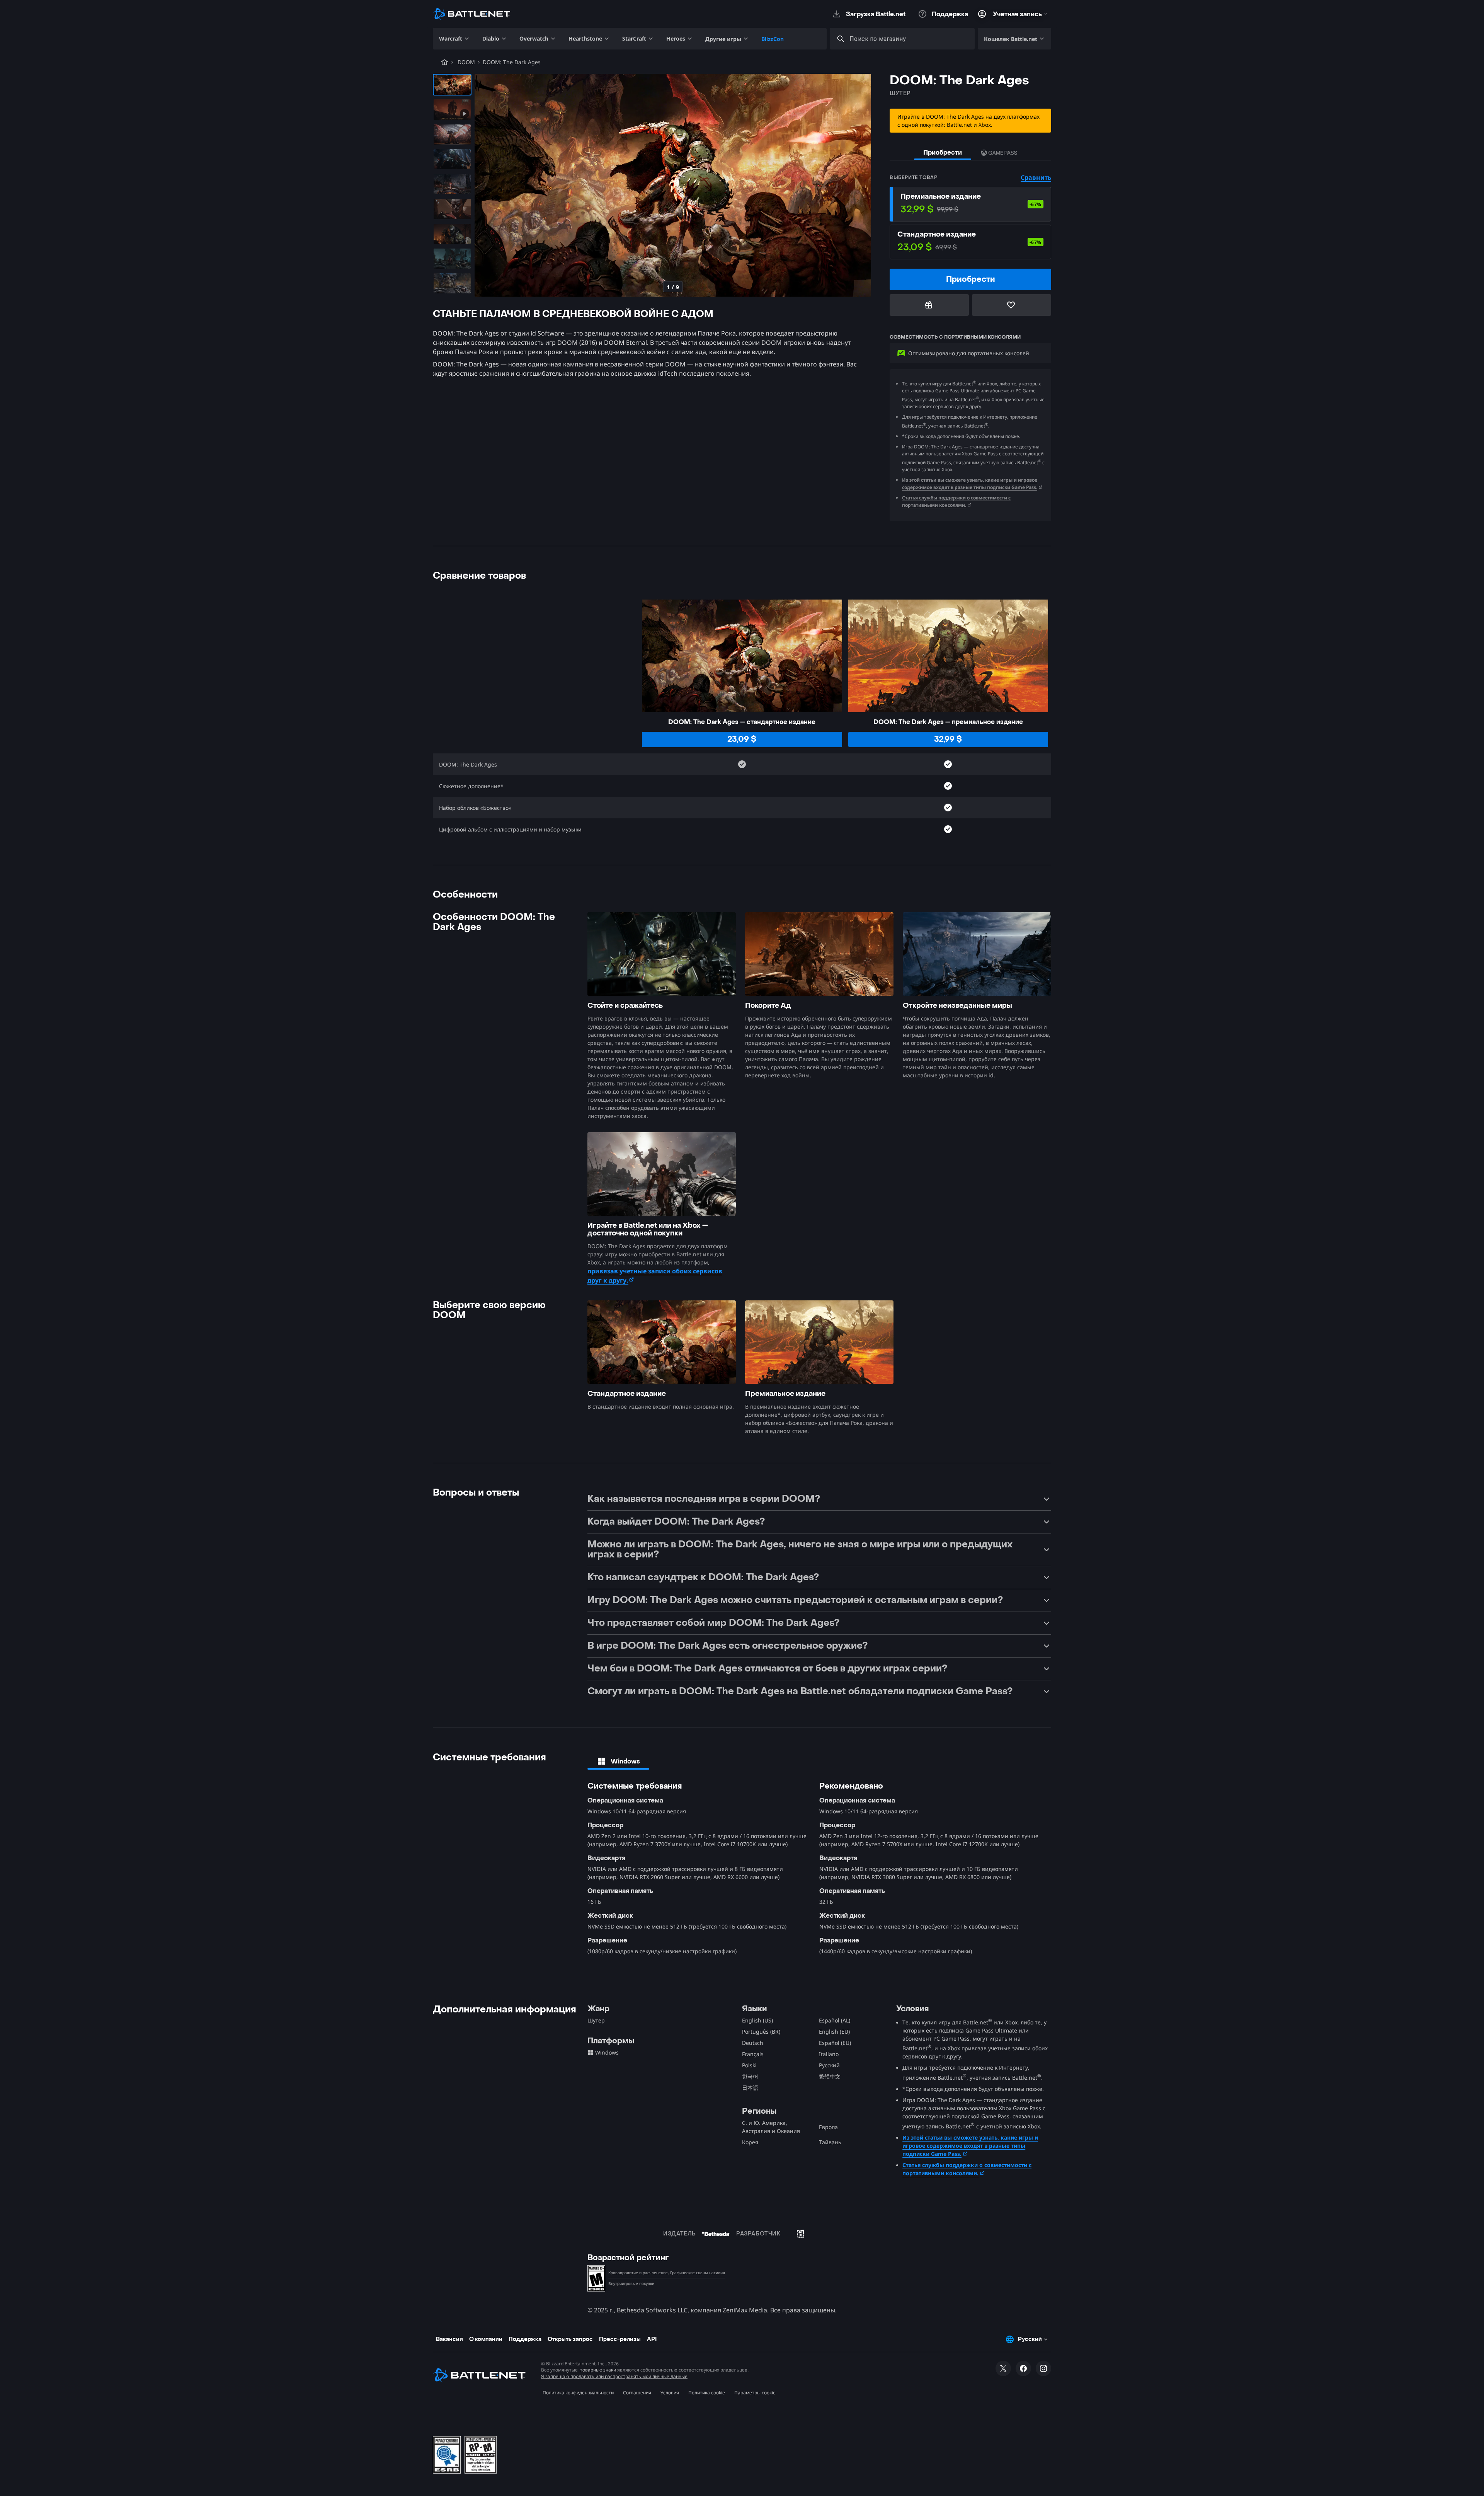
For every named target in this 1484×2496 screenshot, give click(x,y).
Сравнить (1036, 177)
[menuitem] (454, 39)
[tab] (618, 1761)
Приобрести (943, 152)
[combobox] (909, 39)
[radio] (970, 204)
